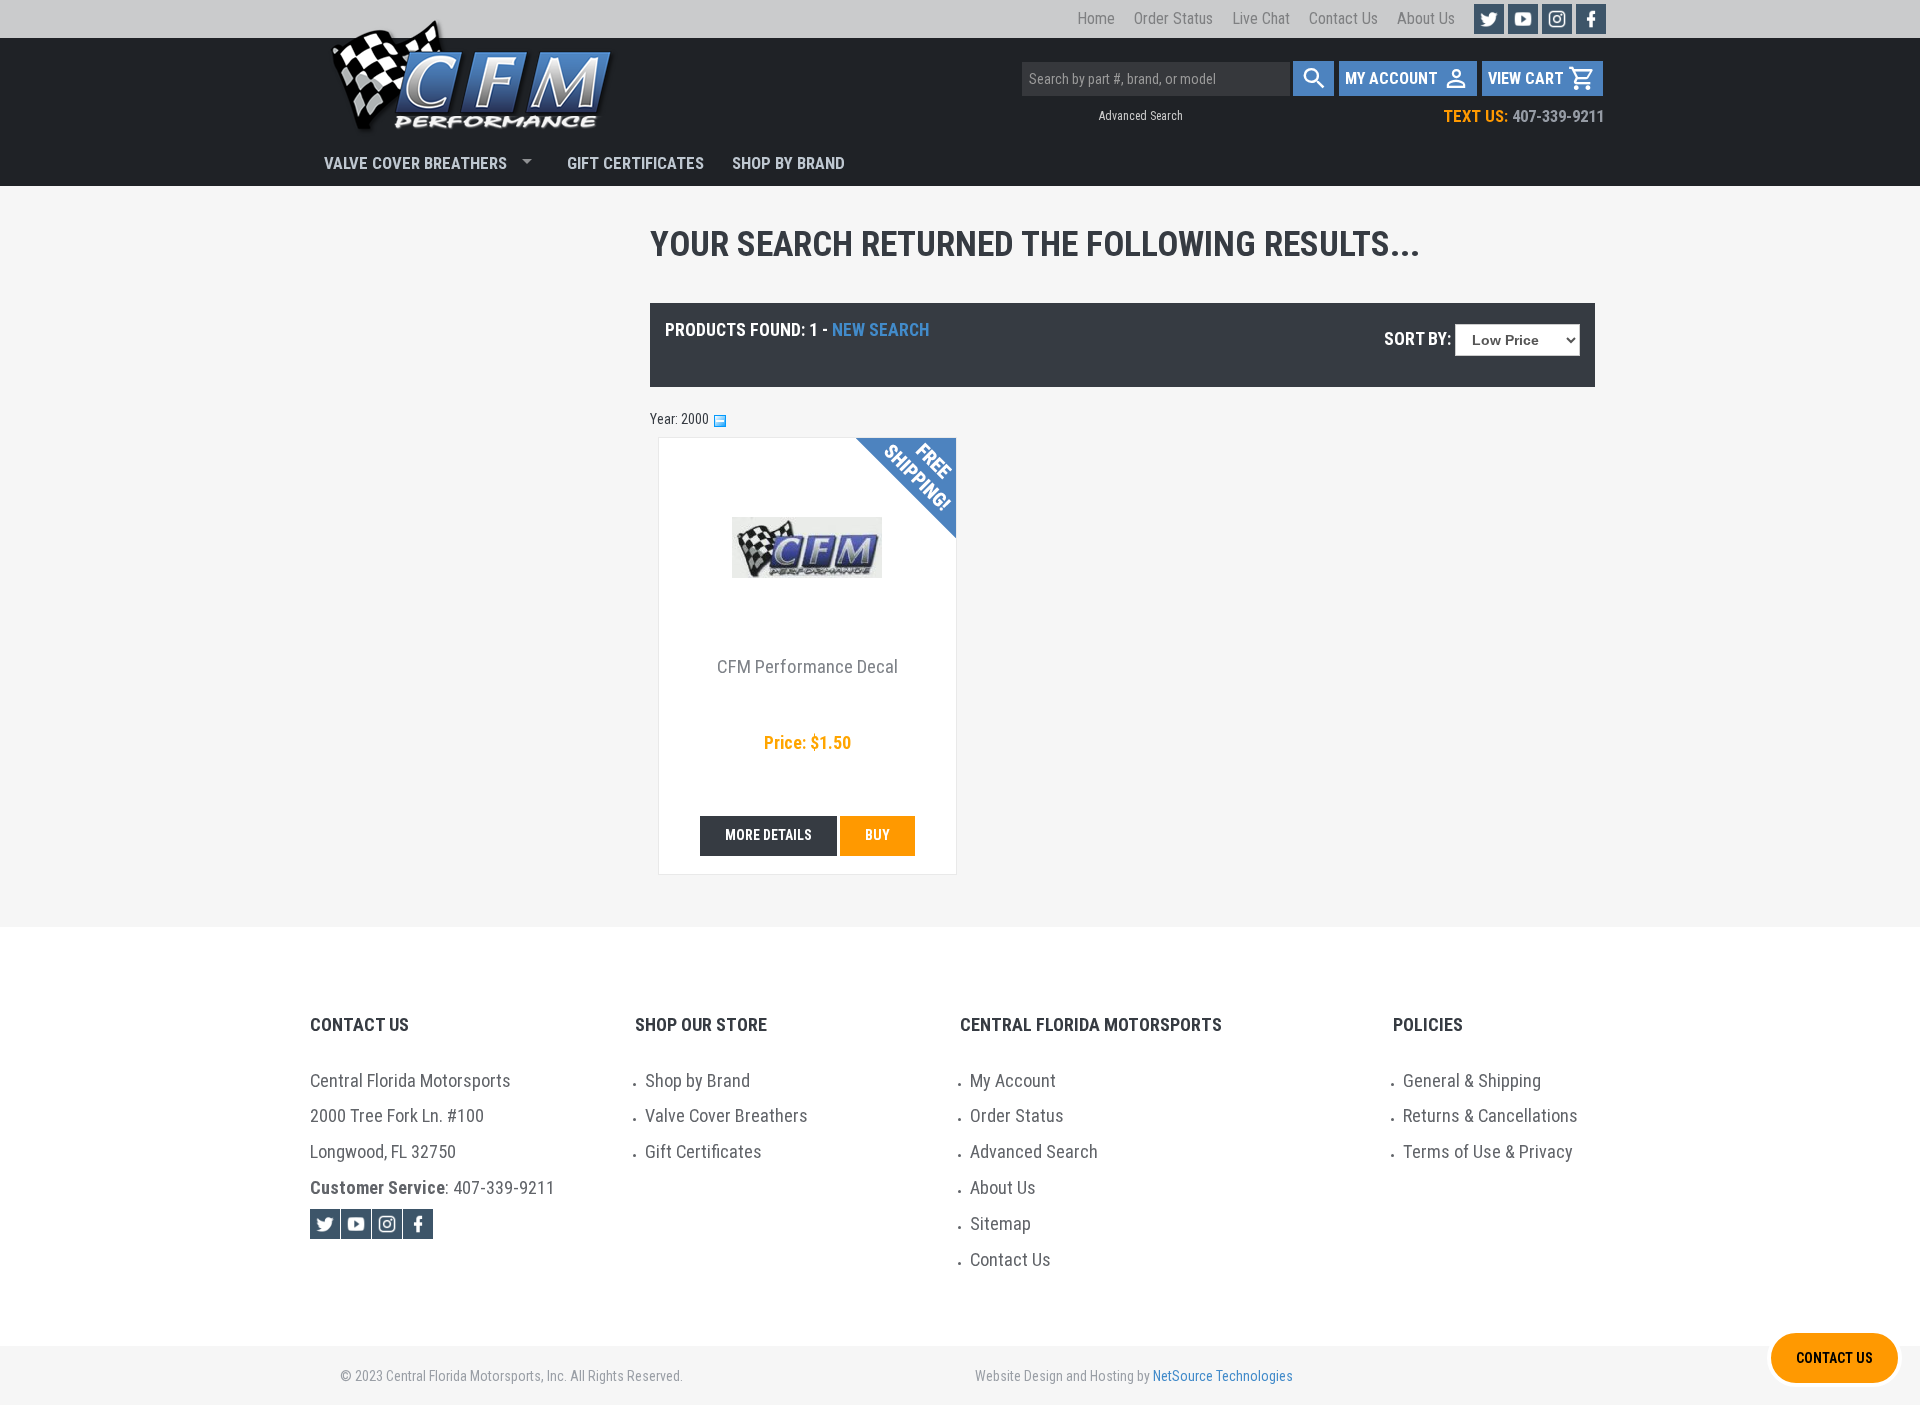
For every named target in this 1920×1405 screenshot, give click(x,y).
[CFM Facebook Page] (1591, 19)
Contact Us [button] (1834, 1358)
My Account (1013, 1080)
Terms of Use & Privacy (1488, 1151)
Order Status (1173, 18)
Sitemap (1000, 1223)
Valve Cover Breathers (415, 163)
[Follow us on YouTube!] (1523, 19)
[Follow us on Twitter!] (1489, 19)
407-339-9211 (1523, 116)
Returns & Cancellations (1490, 1115)
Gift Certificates (635, 163)
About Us (1426, 18)
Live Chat (1261, 18)
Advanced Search (1141, 116)
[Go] (1313, 78)
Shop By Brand (788, 163)
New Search (880, 330)
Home (1096, 18)
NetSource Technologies (1223, 1376)
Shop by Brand (697, 1080)
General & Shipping (1472, 1080)
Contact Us (1343, 18)
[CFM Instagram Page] (1557, 19)
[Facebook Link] (418, 1224)
